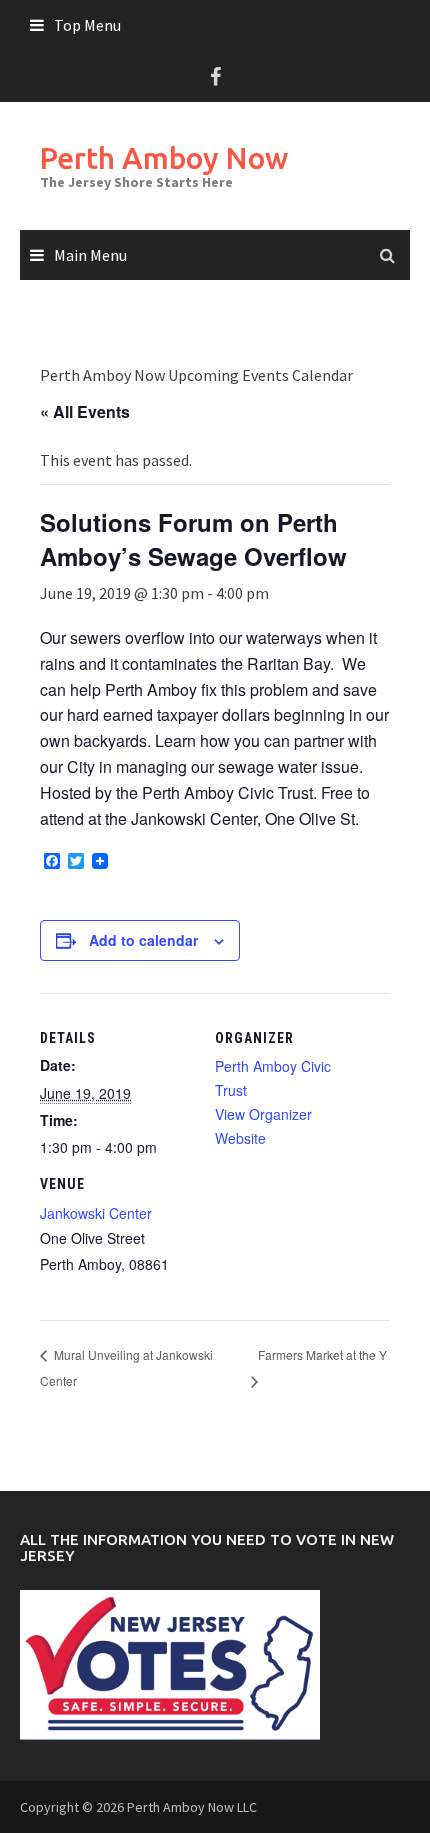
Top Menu (87, 25)
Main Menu (90, 255)
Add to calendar (143, 940)
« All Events (85, 411)
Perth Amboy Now (164, 158)
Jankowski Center (96, 1213)
